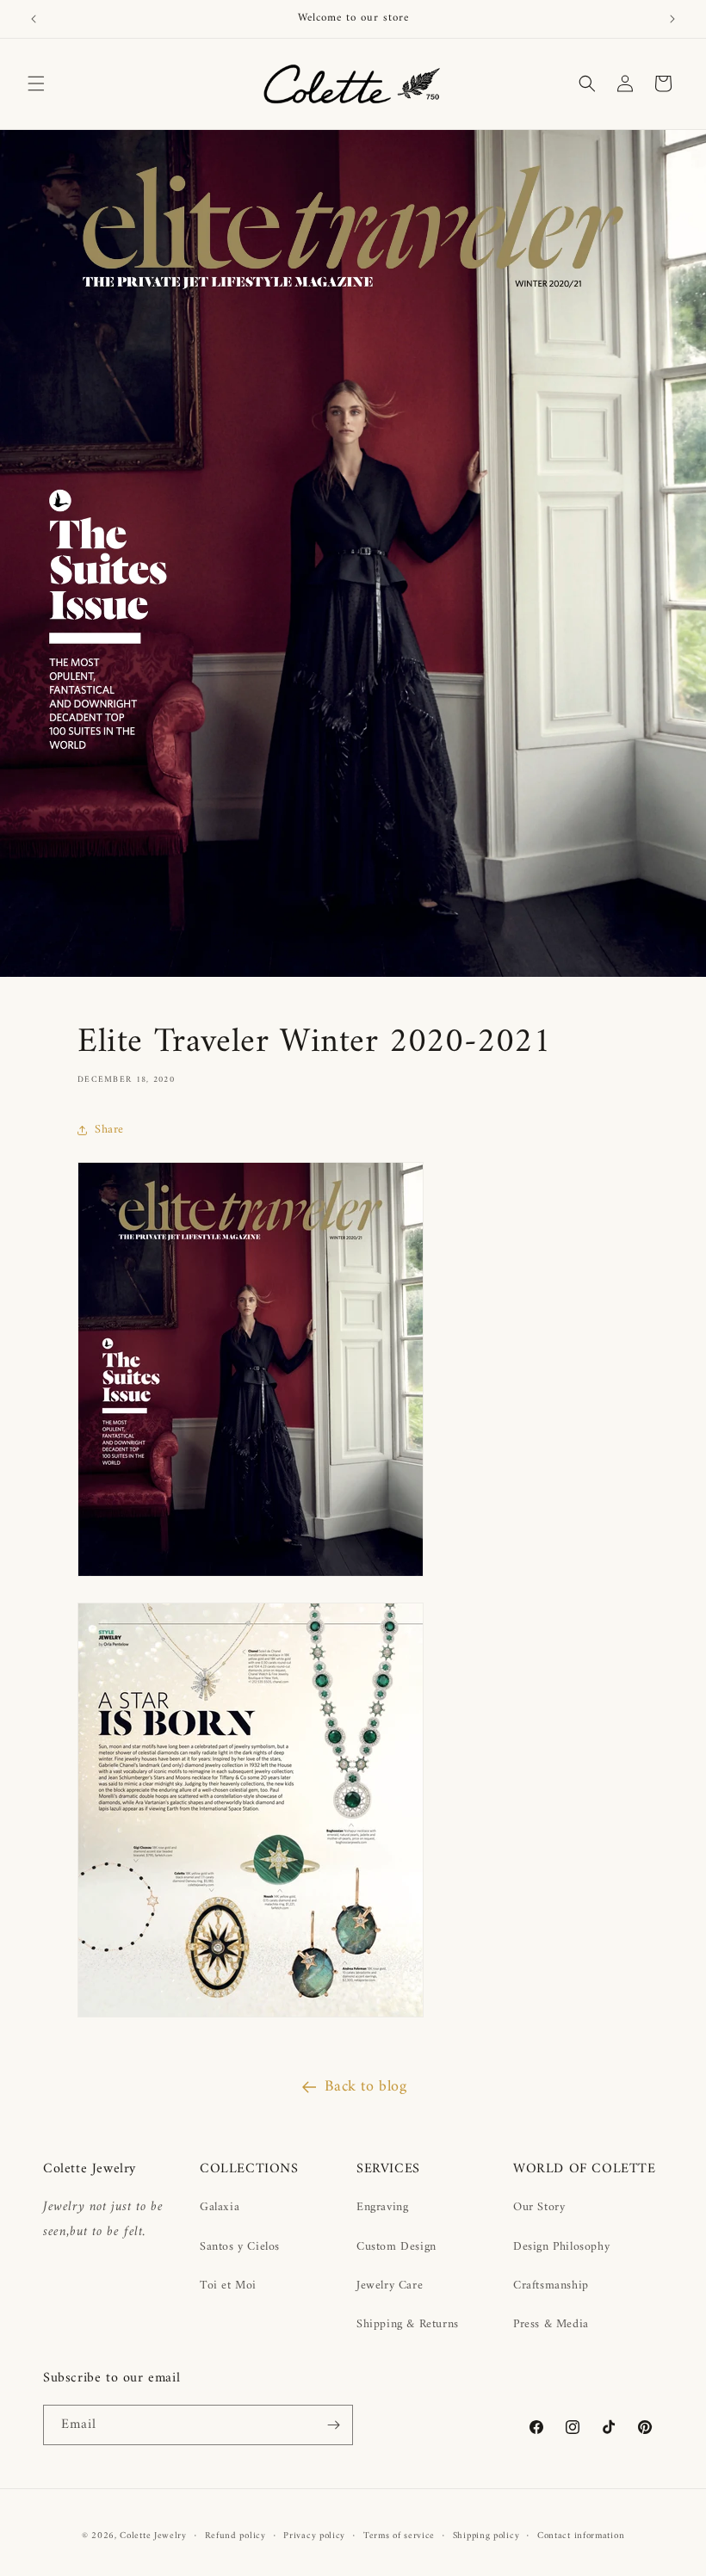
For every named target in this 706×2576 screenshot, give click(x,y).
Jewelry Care (390, 2286)
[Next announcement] (672, 19)
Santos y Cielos (240, 2247)
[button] (36, 83)
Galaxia (220, 2207)
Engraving (382, 2207)
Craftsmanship (551, 2286)
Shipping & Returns (408, 2324)
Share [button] (109, 1130)
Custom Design (396, 2247)
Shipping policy (486, 2536)
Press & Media (551, 2324)
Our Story (539, 2207)
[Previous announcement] (34, 19)
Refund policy (235, 2536)
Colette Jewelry (153, 2536)
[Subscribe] (333, 2425)
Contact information (581, 2536)
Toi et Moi (228, 2286)
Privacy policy (314, 2536)
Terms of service (399, 2536)
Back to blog (365, 2087)
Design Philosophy (561, 2247)
